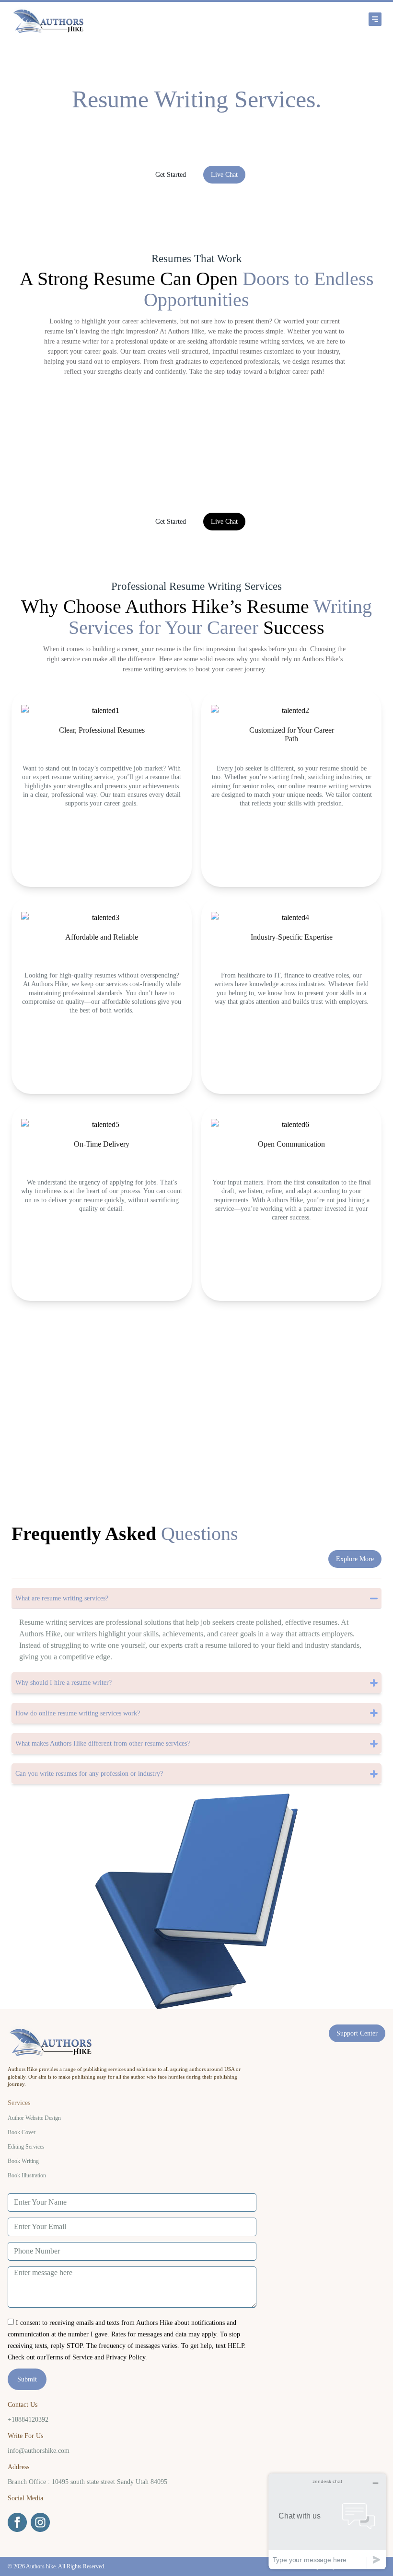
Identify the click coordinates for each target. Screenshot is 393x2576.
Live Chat (224, 175)
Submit (27, 2379)
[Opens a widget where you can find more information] (327, 2521)
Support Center (357, 2033)
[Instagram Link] (40, 2522)
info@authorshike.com (39, 2451)
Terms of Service (69, 2357)
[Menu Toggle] (276, 19)
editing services (26, 2147)
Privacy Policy (126, 2357)
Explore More (355, 1559)
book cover (22, 2132)
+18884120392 (28, 2420)
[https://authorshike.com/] (86, 19)
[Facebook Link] (17, 2522)
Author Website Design (34, 2118)
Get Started (171, 175)
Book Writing (23, 2161)
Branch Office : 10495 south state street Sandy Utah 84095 (87, 2482)
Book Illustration (27, 2175)
